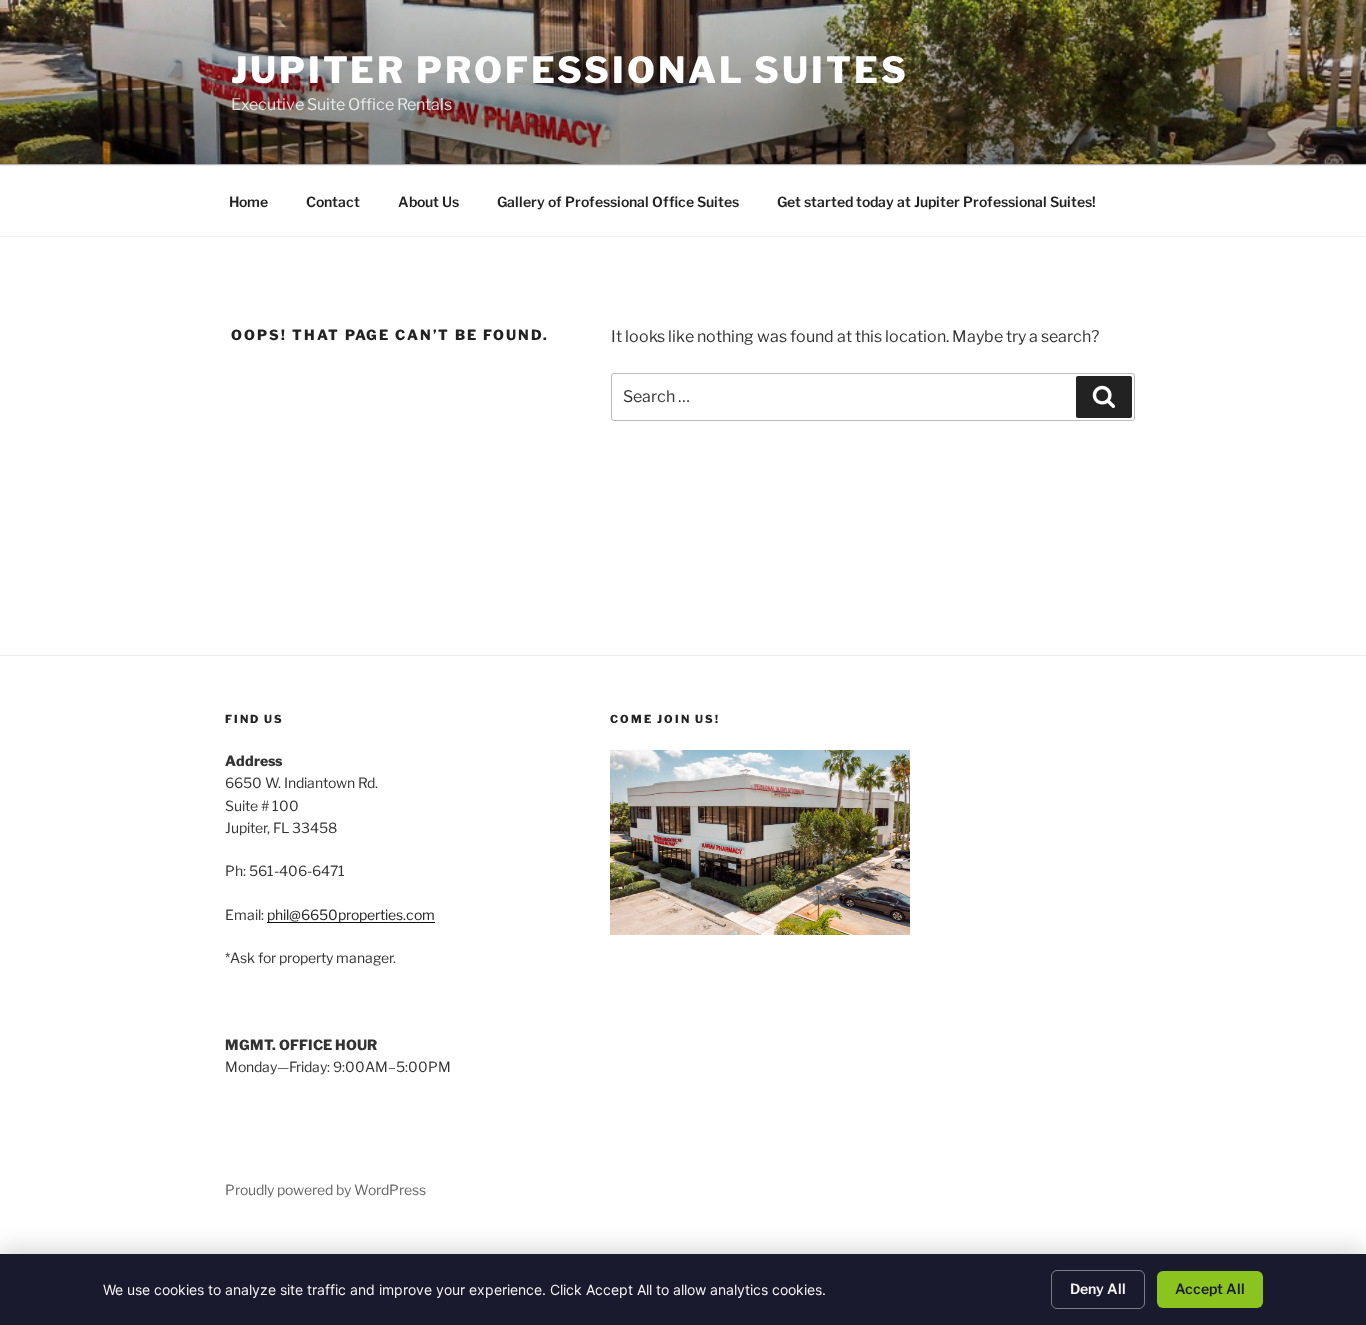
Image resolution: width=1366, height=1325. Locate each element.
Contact (333, 201)
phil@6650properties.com (351, 914)
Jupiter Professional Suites (570, 70)
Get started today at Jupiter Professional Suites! (936, 201)
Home (248, 201)
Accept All (1210, 1288)
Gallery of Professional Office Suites (618, 201)
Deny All (1098, 1288)
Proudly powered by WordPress (325, 1189)
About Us (428, 201)
